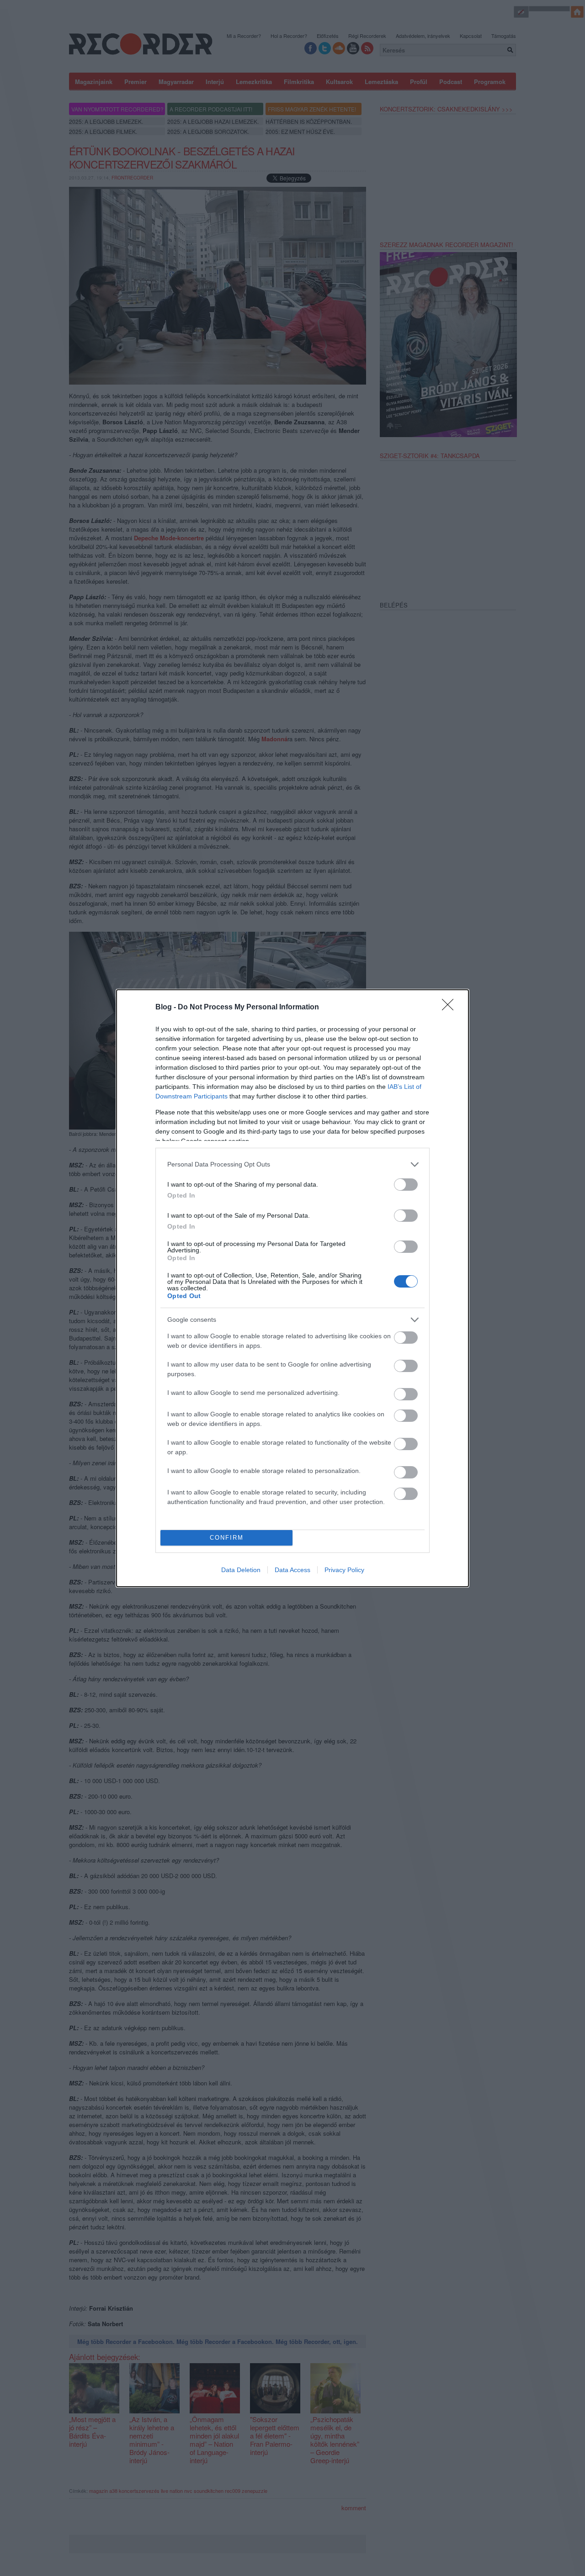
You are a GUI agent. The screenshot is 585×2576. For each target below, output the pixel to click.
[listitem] (292, 1164)
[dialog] (292, 1288)
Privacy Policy (344, 1570)
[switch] (406, 1185)
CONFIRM (227, 1538)
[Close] (451, 1008)
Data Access (292, 1570)
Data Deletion (241, 1570)
